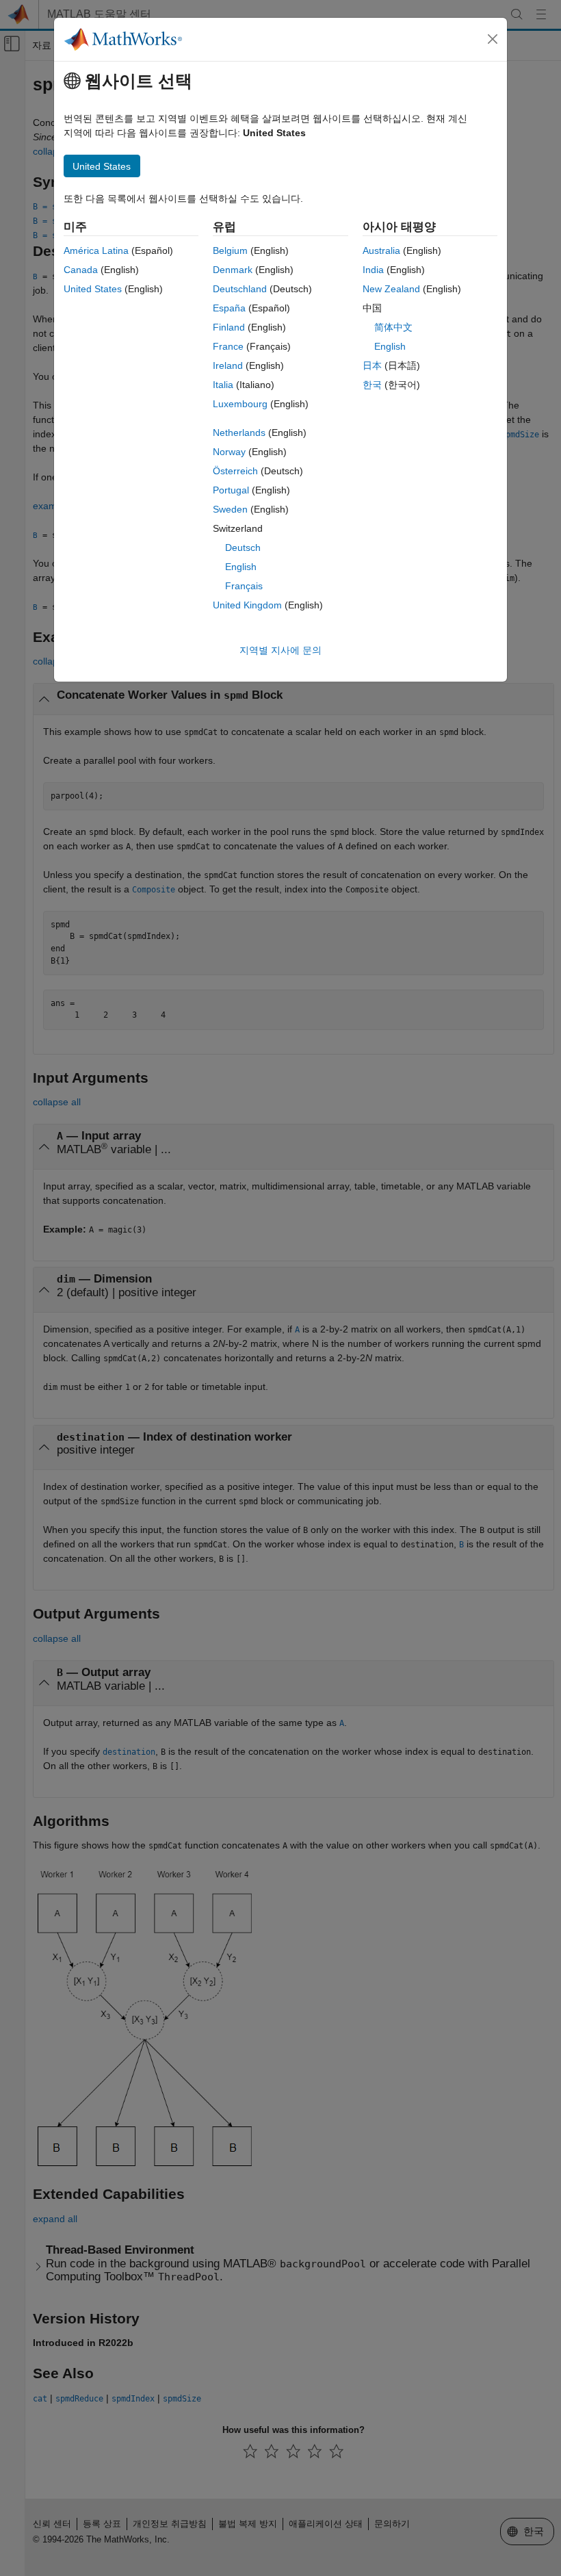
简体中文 (393, 327)
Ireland (228, 365)
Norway (229, 452)
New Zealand (391, 289)
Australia (381, 250)
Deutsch (243, 548)
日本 (372, 365)
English (241, 567)
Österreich (235, 471)
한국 (372, 385)
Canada (81, 270)
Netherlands (239, 433)
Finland (229, 327)
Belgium (230, 250)
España (229, 308)
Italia (223, 385)
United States (93, 289)
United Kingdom (247, 605)
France (228, 346)
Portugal (231, 490)
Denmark (233, 270)
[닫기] (493, 39)
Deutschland (240, 289)
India (373, 270)
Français (244, 586)
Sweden (230, 509)
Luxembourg (240, 404)
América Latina (96, 250)
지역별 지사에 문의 (280, 650)
